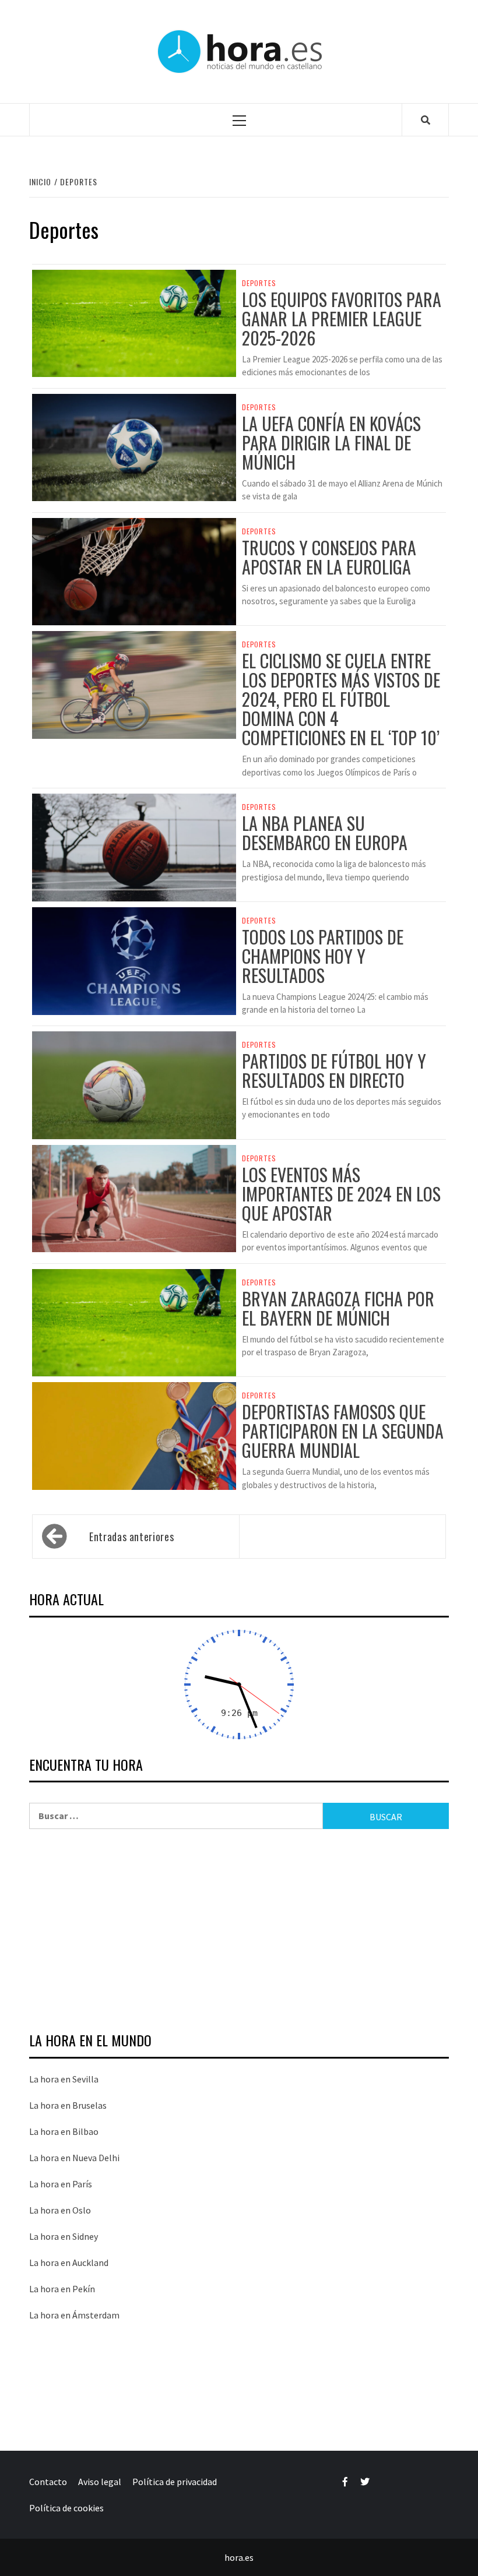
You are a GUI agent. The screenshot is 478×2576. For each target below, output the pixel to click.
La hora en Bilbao (64, 2131)
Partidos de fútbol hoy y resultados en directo (334, 1070)
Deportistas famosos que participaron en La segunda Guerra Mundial (343, 1431)
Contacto (48, 2482)
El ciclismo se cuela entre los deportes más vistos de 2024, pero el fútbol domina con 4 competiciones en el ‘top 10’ (341, 699)
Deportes (259, 283)
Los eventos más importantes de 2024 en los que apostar (341, 1194)
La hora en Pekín (62, 2289)
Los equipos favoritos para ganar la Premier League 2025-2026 (342, 318)
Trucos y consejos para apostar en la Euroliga (329, 557)
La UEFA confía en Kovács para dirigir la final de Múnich (331, 443)
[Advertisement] (239, 1932)
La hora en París (61, 2184)
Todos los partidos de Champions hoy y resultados (323, 956)
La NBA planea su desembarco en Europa (325, 833)
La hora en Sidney (64, 2236)
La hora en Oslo (60, 2210)
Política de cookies (66, 2508)
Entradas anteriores (131, 1537)
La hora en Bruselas (68, 2105)
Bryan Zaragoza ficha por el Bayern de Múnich (338, 1308)
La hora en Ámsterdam (74, 2315)
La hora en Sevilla (64, 2079)
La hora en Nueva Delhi (74, 2158)
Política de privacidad (175, 2482)
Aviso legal (100, 2482)
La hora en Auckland (69, 2263)
